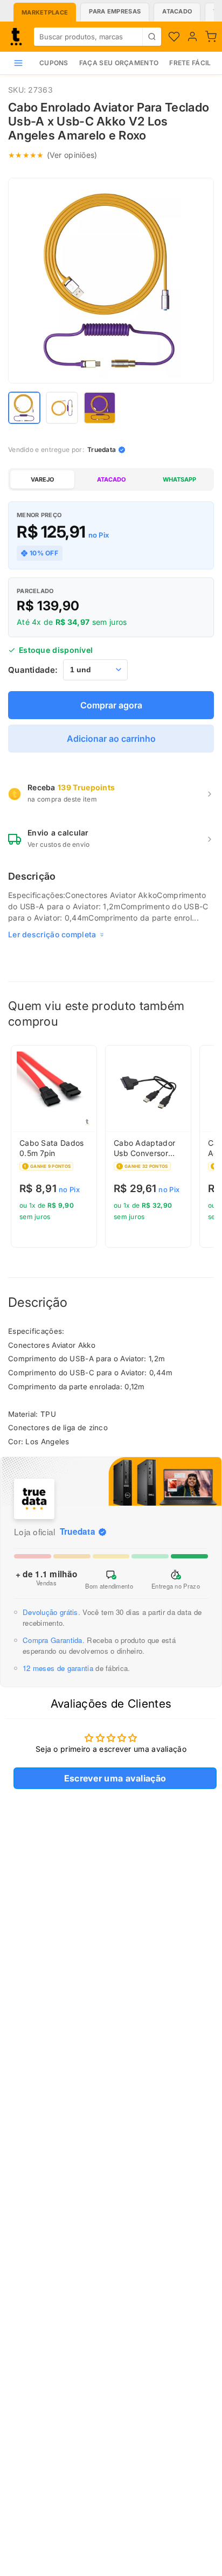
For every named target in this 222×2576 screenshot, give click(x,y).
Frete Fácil (190, 63)
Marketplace (45, 12)
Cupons (54, 63)
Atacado (177, 11)
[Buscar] (152, 37)
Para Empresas (115, 11)
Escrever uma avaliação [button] (115, 1778)
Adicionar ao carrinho (111, 739)
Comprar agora (111, 705)
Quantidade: (33, 670)
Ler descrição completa (52, 934)
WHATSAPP (179, 479)
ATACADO (111, 479)
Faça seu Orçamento (119, 63)
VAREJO (42, 479)
